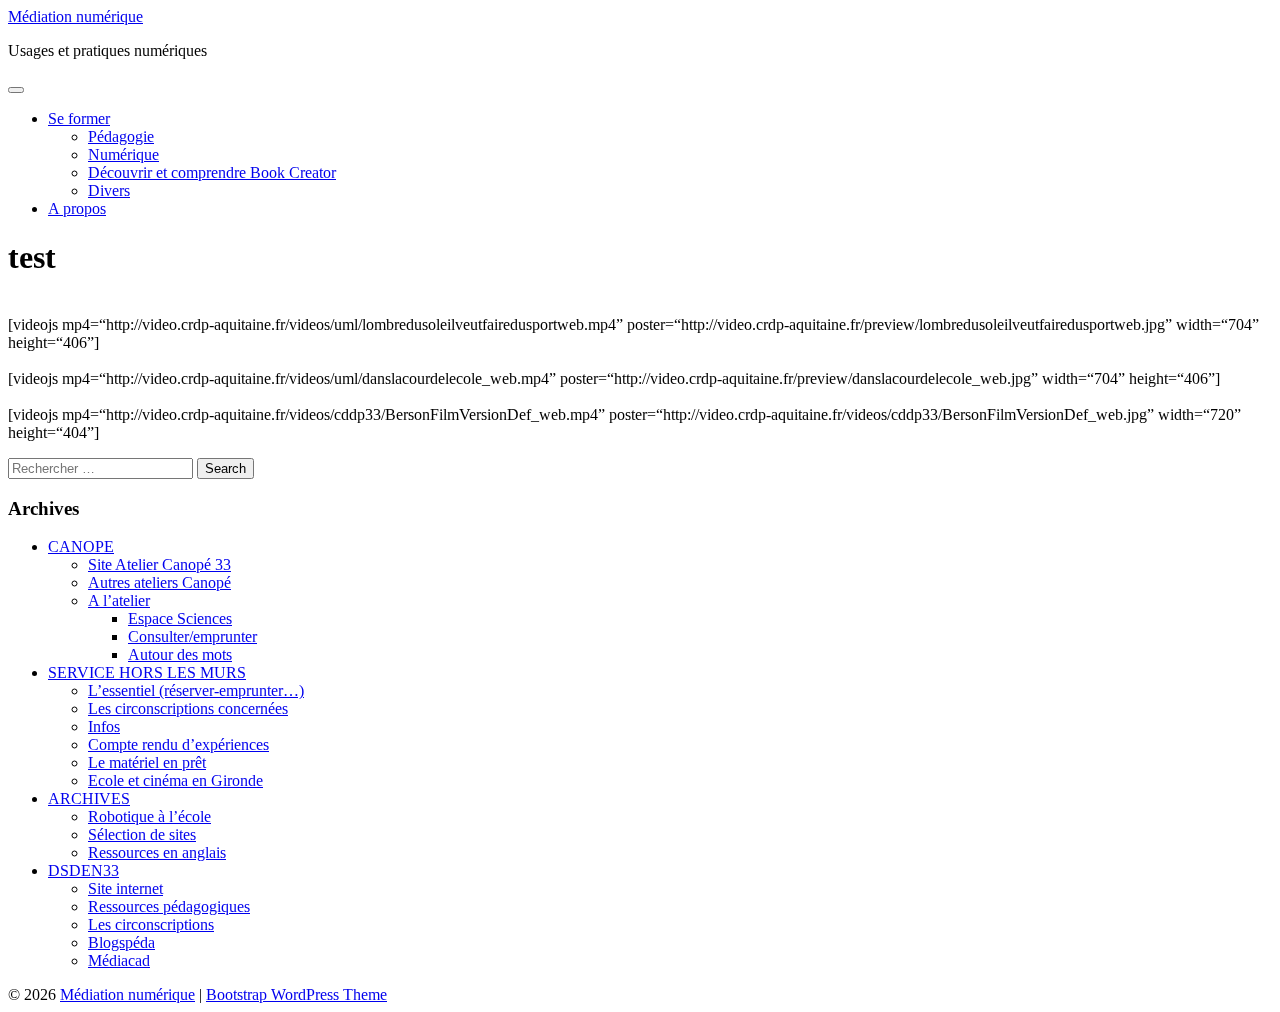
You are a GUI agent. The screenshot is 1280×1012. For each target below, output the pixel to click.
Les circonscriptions (151, 924)
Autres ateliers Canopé (159, 582)
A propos (77, 208)
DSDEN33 (83, 870)
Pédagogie (121, 136)
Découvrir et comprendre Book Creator (212, 172)
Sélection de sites (142, 834)
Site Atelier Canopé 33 (159, 564)
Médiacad (119, 960)
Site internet (125, 888)
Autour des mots (180, 654)
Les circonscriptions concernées (188, 708)
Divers (109, 190)
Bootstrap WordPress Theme (296, 994)
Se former (79, 118)
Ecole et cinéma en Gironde (175, 780)
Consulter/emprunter (192, 636)
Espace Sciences (180, 618)
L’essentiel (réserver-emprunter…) (196, 690)
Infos (104, 726)
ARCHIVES (89, 798)
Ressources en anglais (157, 852)
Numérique (123, 154)
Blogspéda (121, 942)
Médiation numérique (75, 16)
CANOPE (81, 546)
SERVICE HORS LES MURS (147, 672)
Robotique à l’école (149, 816)
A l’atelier (119, 600)
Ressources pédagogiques (169, 906)
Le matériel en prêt (147, 762)
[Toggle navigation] (16, 90)
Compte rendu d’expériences (178, 744)
